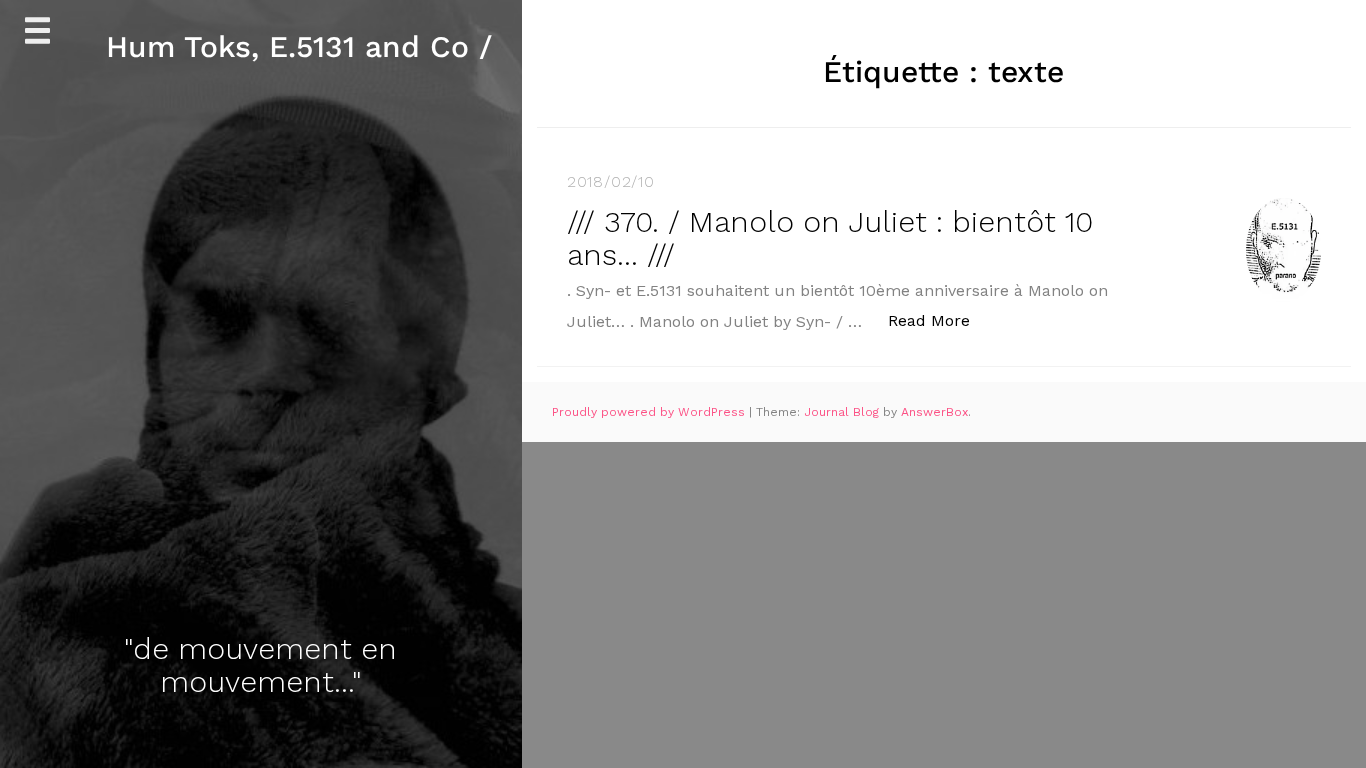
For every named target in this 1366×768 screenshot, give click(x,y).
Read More (939, 320)
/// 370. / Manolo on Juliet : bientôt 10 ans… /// (830, 238)
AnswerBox (934, 412)
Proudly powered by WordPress (650, 412)
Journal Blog (843, 412)
